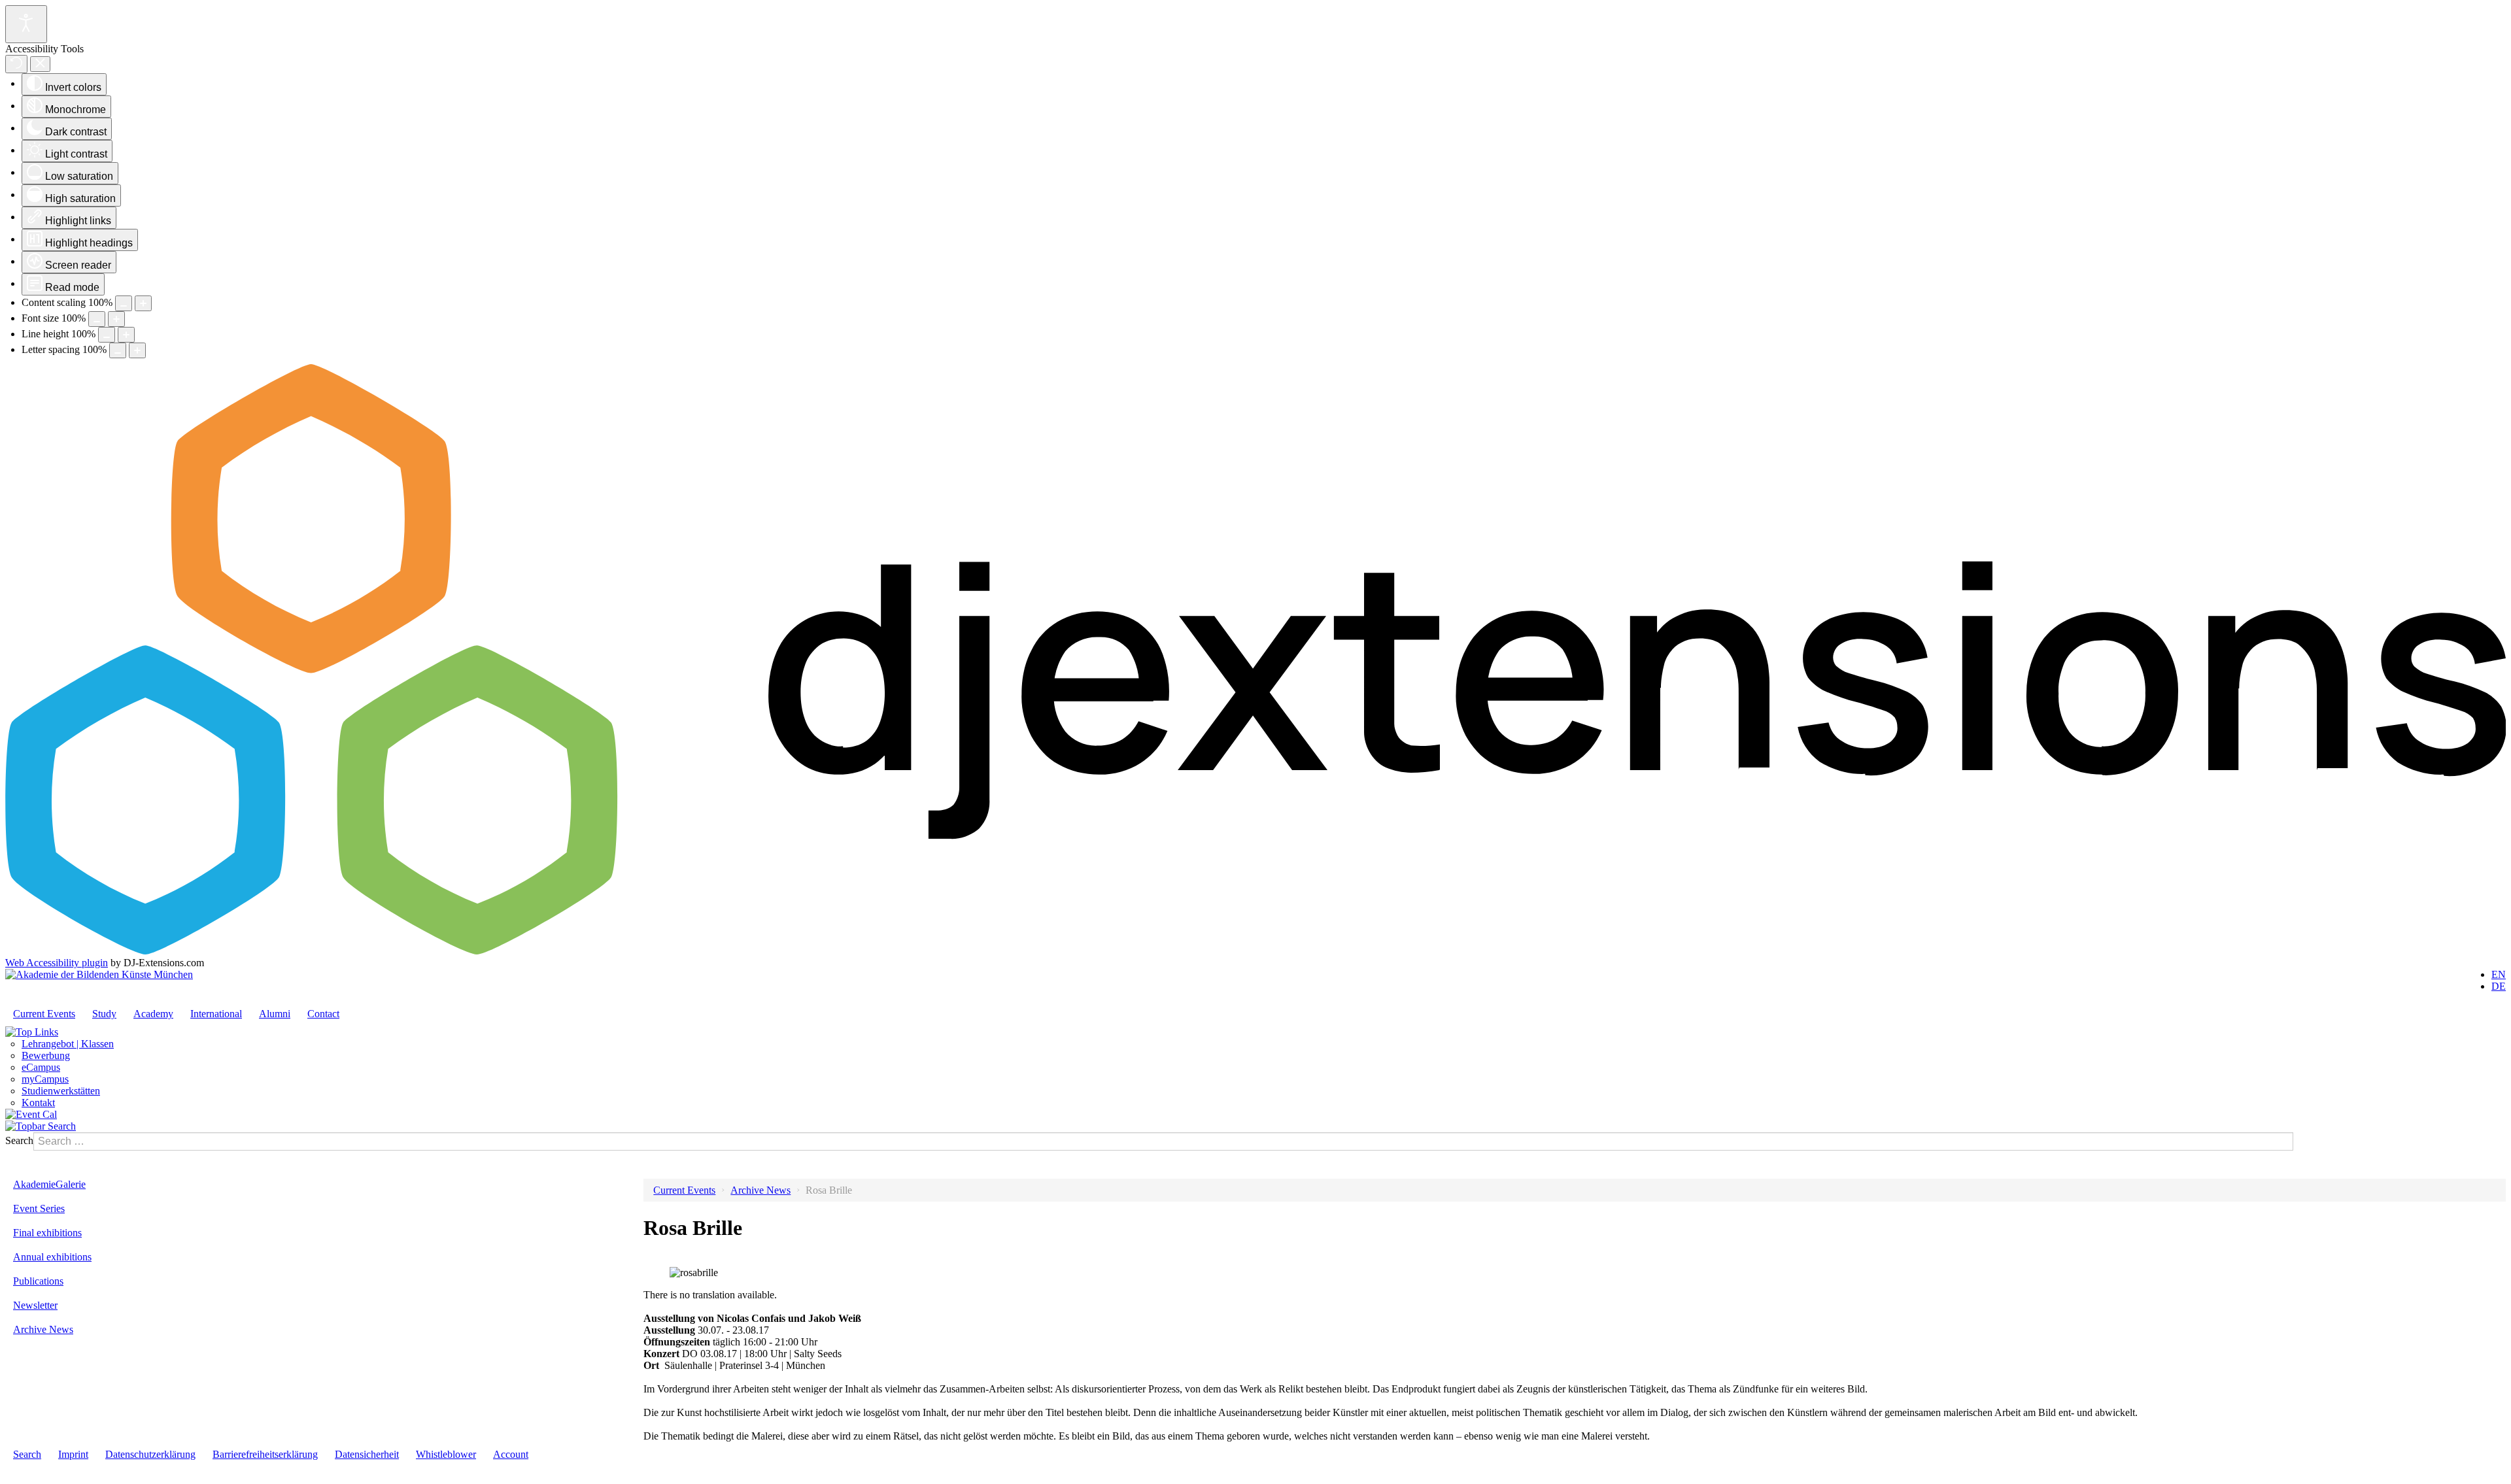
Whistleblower (446, 1454)
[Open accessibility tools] (26, 24)
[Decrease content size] (124, 303)
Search (19, 1140)
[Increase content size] (143, 303)
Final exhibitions (47, 1233)
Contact (323, 1014)
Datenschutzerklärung (150, 1454)
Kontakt (38, 1103)
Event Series (39, 1208)
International (216, 1014)
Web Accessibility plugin (57, 963)
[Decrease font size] (97, 319)
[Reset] (16, 64)
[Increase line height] (126, 335)
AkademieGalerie (49, 1184)
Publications (38, 1281)
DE (2499, 986)
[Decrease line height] (107, 335)
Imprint (73, 1454)
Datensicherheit (367, 1454)
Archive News (43, 1329)
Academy (153, 1014)
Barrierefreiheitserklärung (265, 1454)
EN (2499, 974)
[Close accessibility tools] (40, 64)
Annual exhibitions (52, 1257)
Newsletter (35, 1305)
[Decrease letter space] (118, 350)
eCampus (41, 1067)
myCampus (45, 1079)
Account (511, 1454)
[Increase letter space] (137, 350)
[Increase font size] (116, 319)
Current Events (44, 1014)
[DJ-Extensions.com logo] (1255, 951)
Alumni (275, 1014)
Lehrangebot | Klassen (68, 1044)
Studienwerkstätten (61, 1091)
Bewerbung (46, 1055)
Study (104, 1014)
